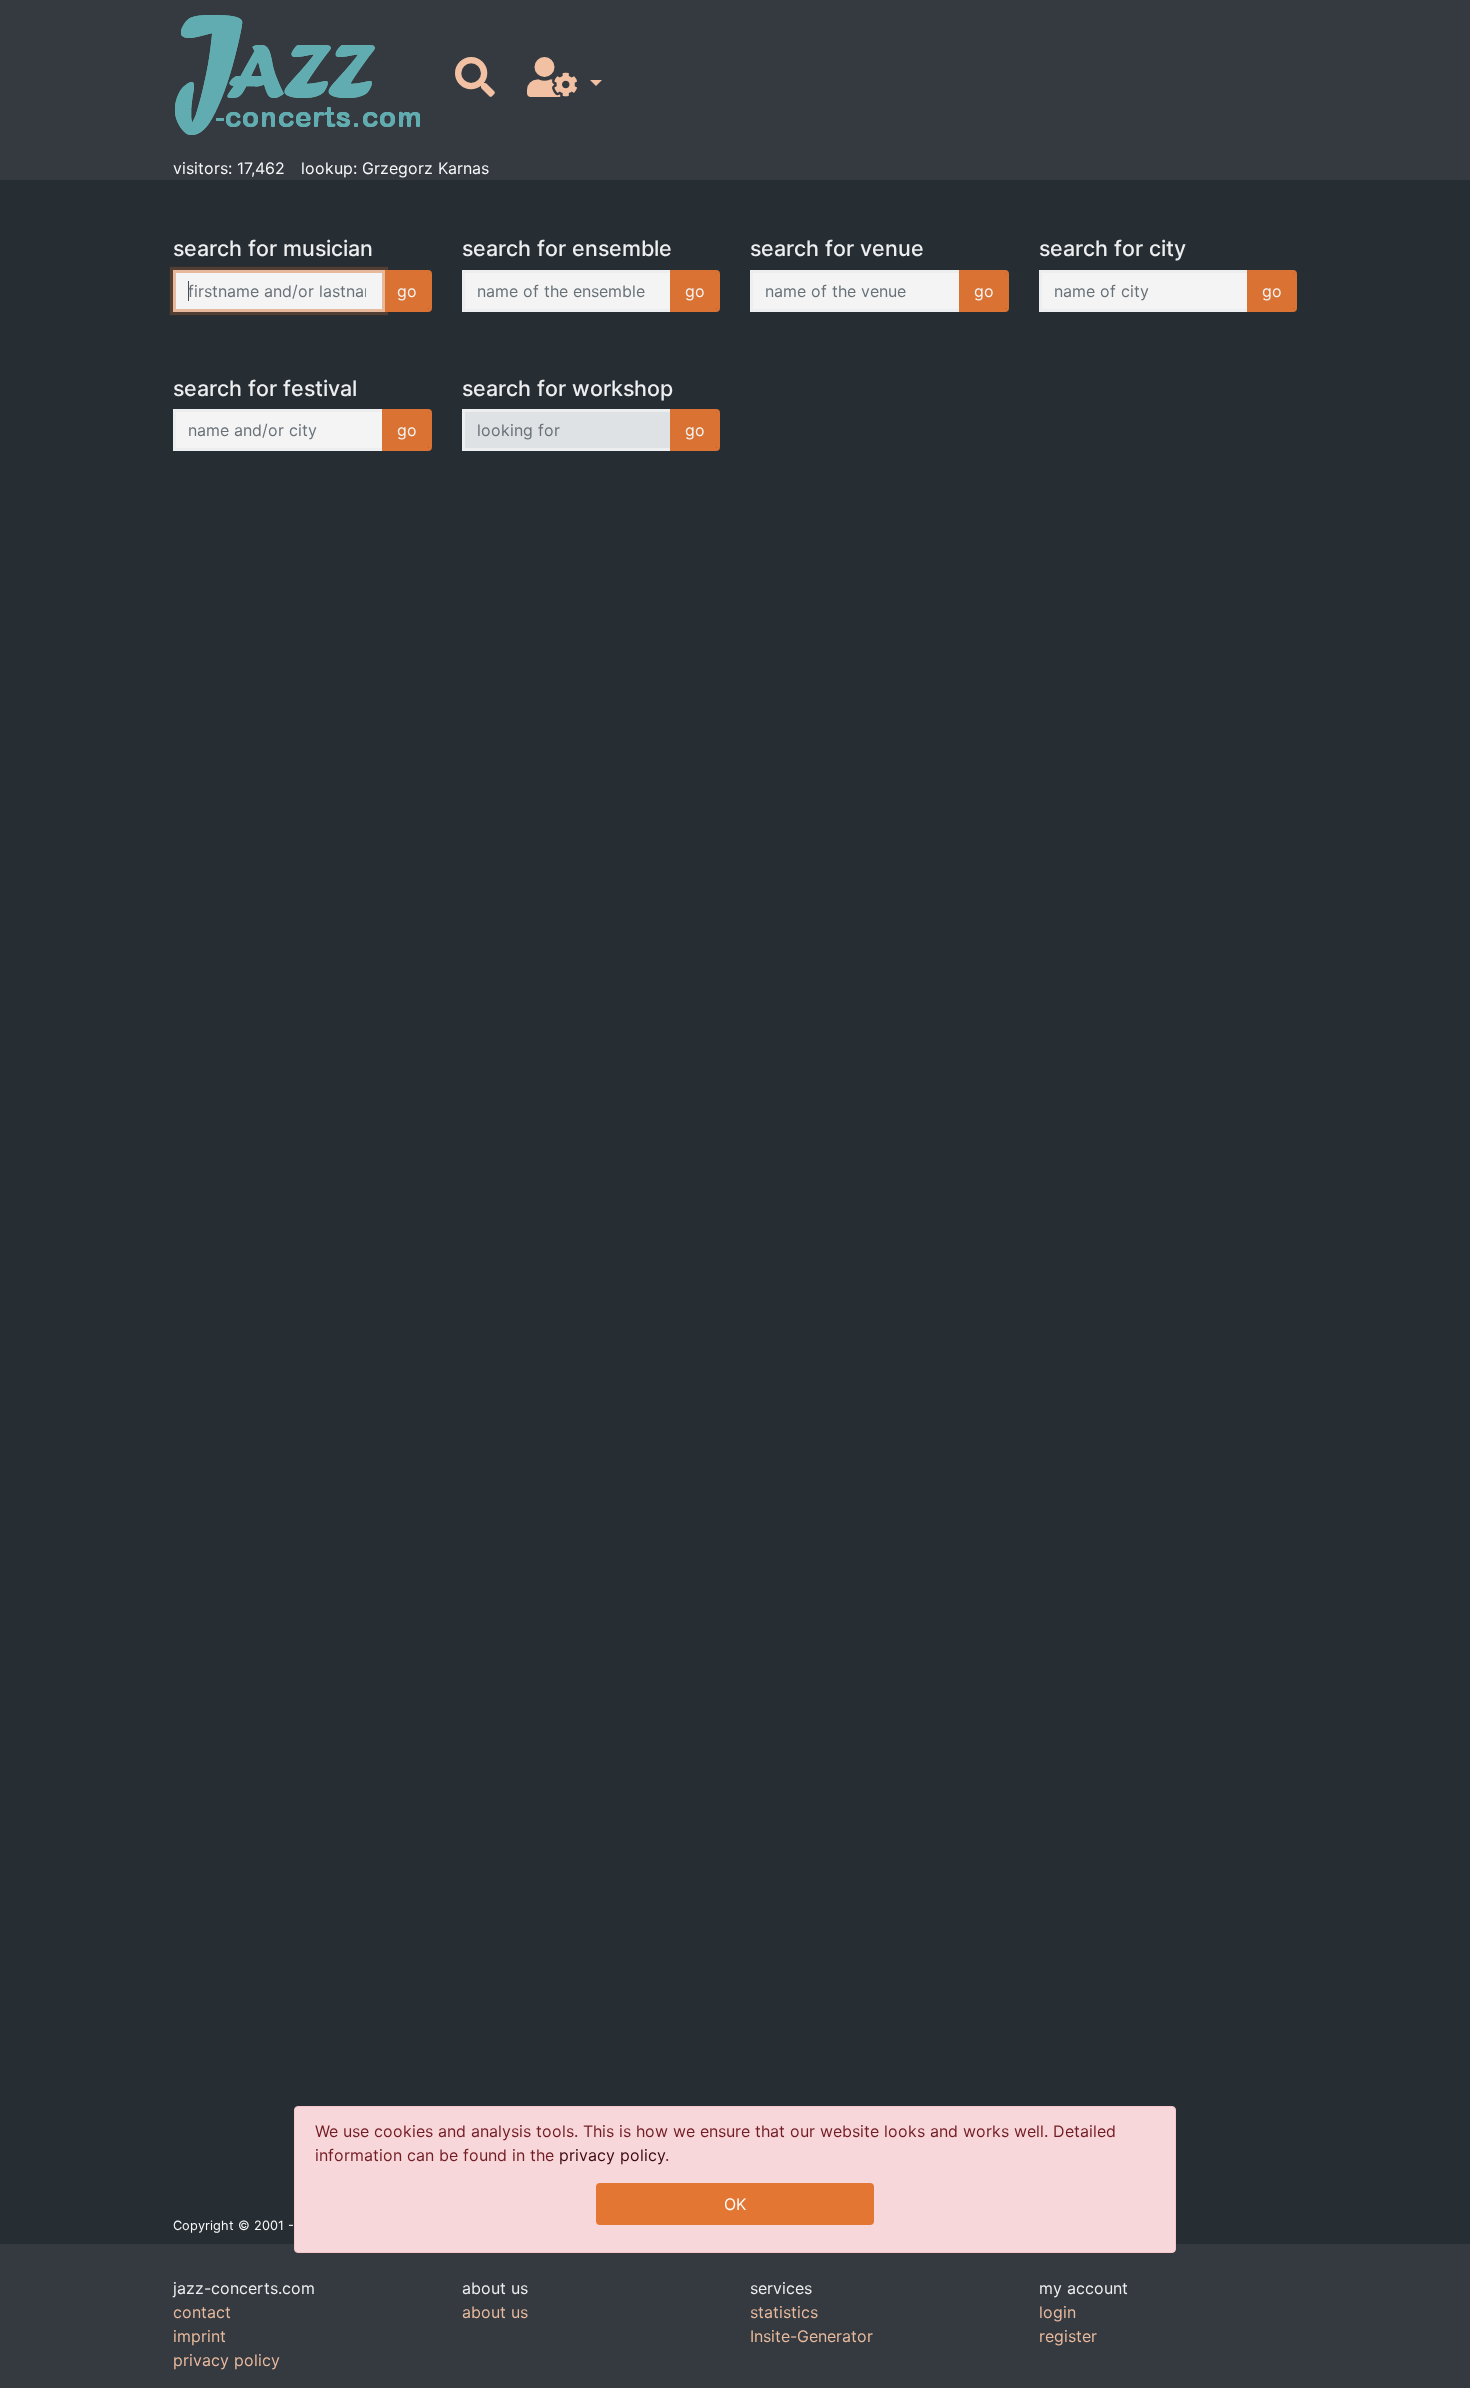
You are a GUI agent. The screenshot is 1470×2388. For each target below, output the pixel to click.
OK (735, 2204)
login (1057, 2312)
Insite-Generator (811, 2336)
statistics (784, 2312)
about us (495, 2312)
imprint (199, 2336)
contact (202, 2312)
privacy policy (612, 2155)
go (407, 291)
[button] (560, 78)
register (1068, 2336)
